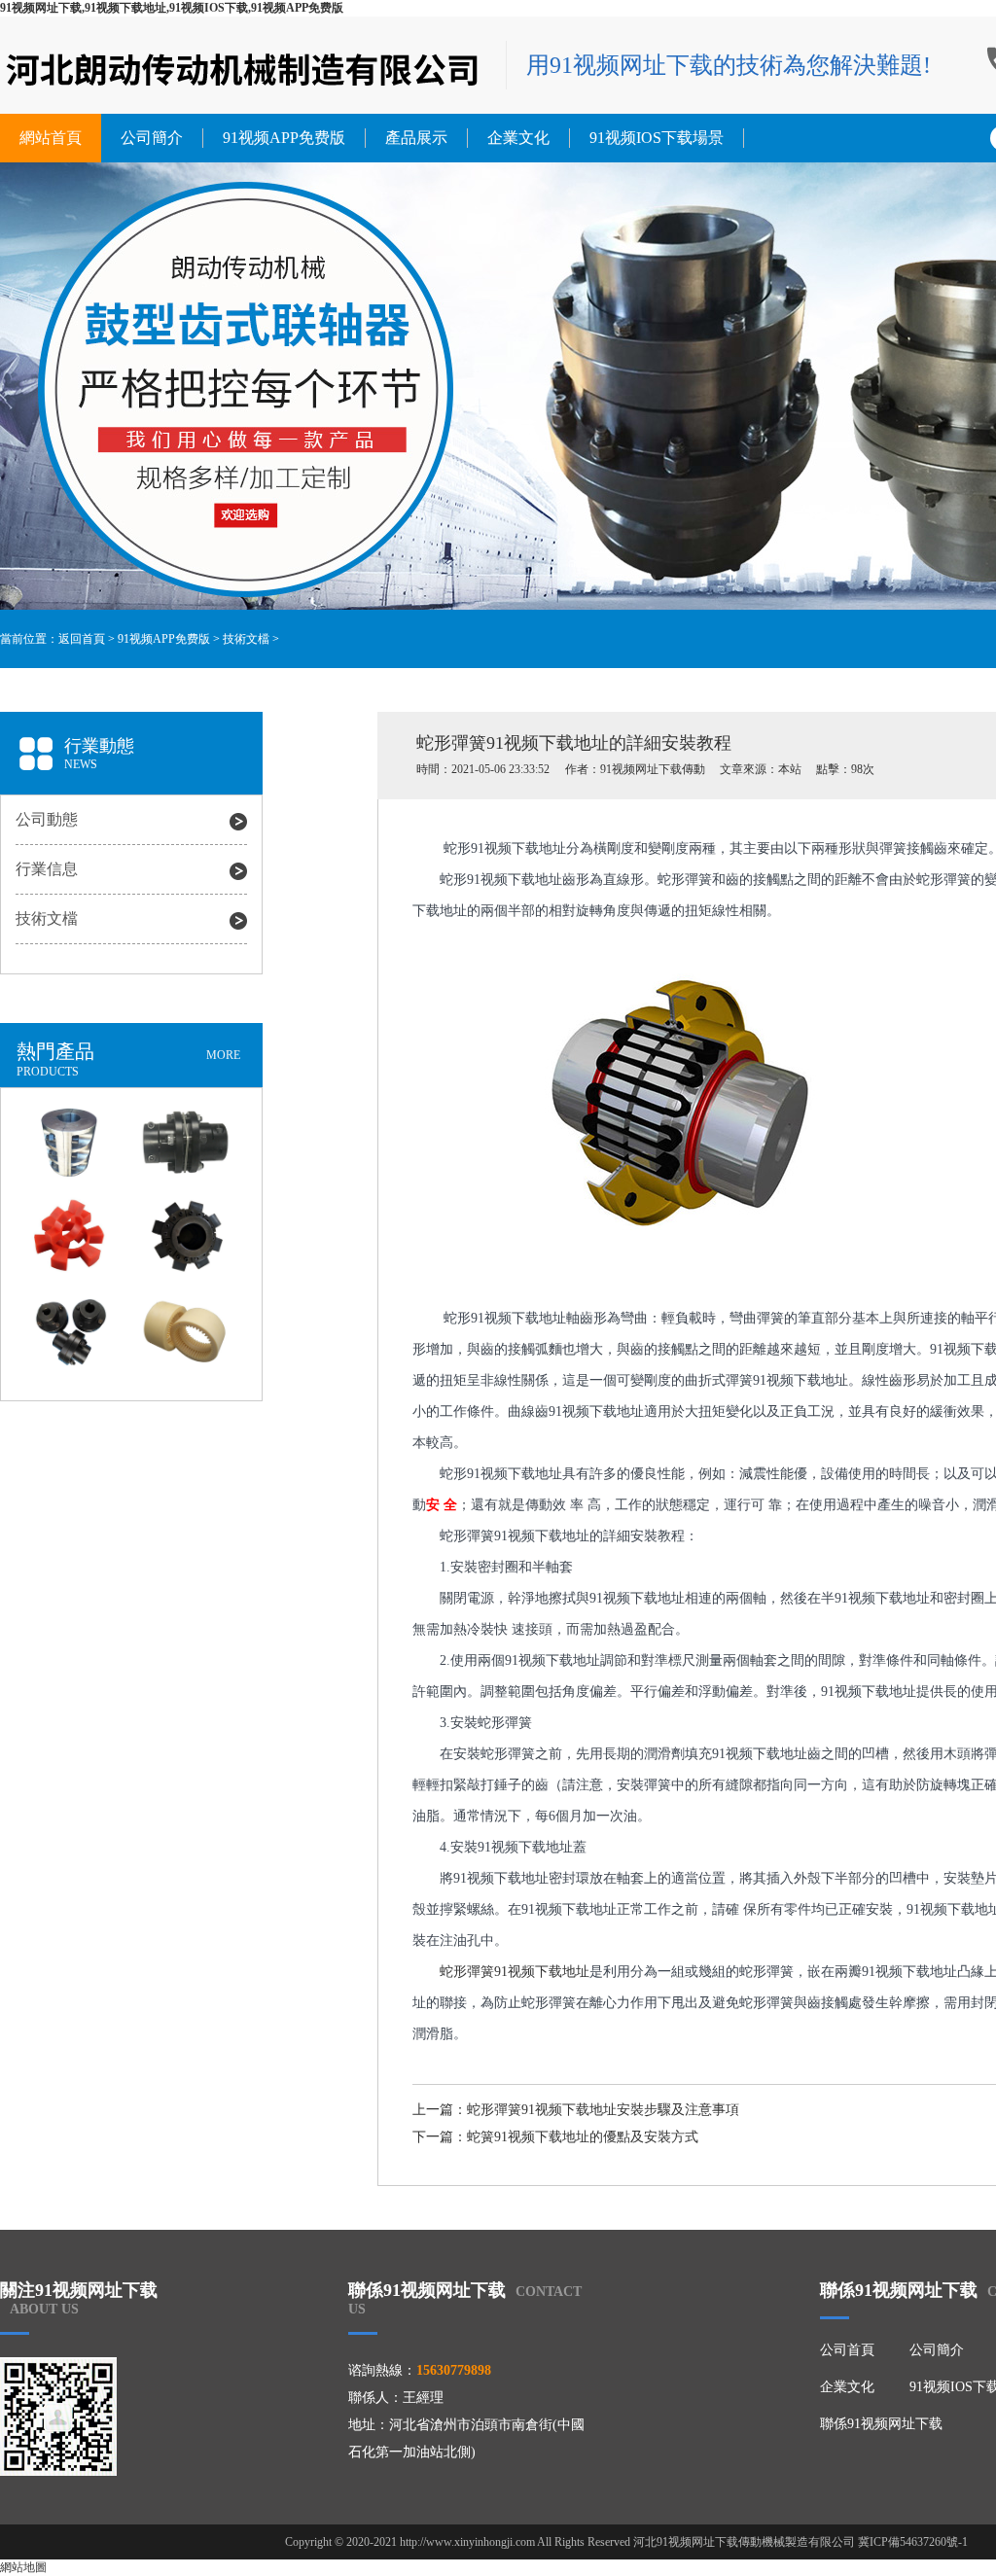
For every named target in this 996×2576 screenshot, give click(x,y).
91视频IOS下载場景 (657, 138)
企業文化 (518, 138)
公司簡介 (152, 138)
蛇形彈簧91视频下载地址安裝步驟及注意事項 (603, 2110)
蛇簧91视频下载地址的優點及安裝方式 (583, 2137)
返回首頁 (82, 639)
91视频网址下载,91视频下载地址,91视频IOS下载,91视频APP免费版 (172, 8)
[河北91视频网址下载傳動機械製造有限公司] (243, 68)
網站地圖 (23, 2567)
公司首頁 (847, 2350)
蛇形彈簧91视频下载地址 (515, 1972)
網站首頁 (51, 138)
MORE (223, 1055)
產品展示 (416, 138)
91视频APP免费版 (284, 138)
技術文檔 (246, 639)
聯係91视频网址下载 (881, 2424)
